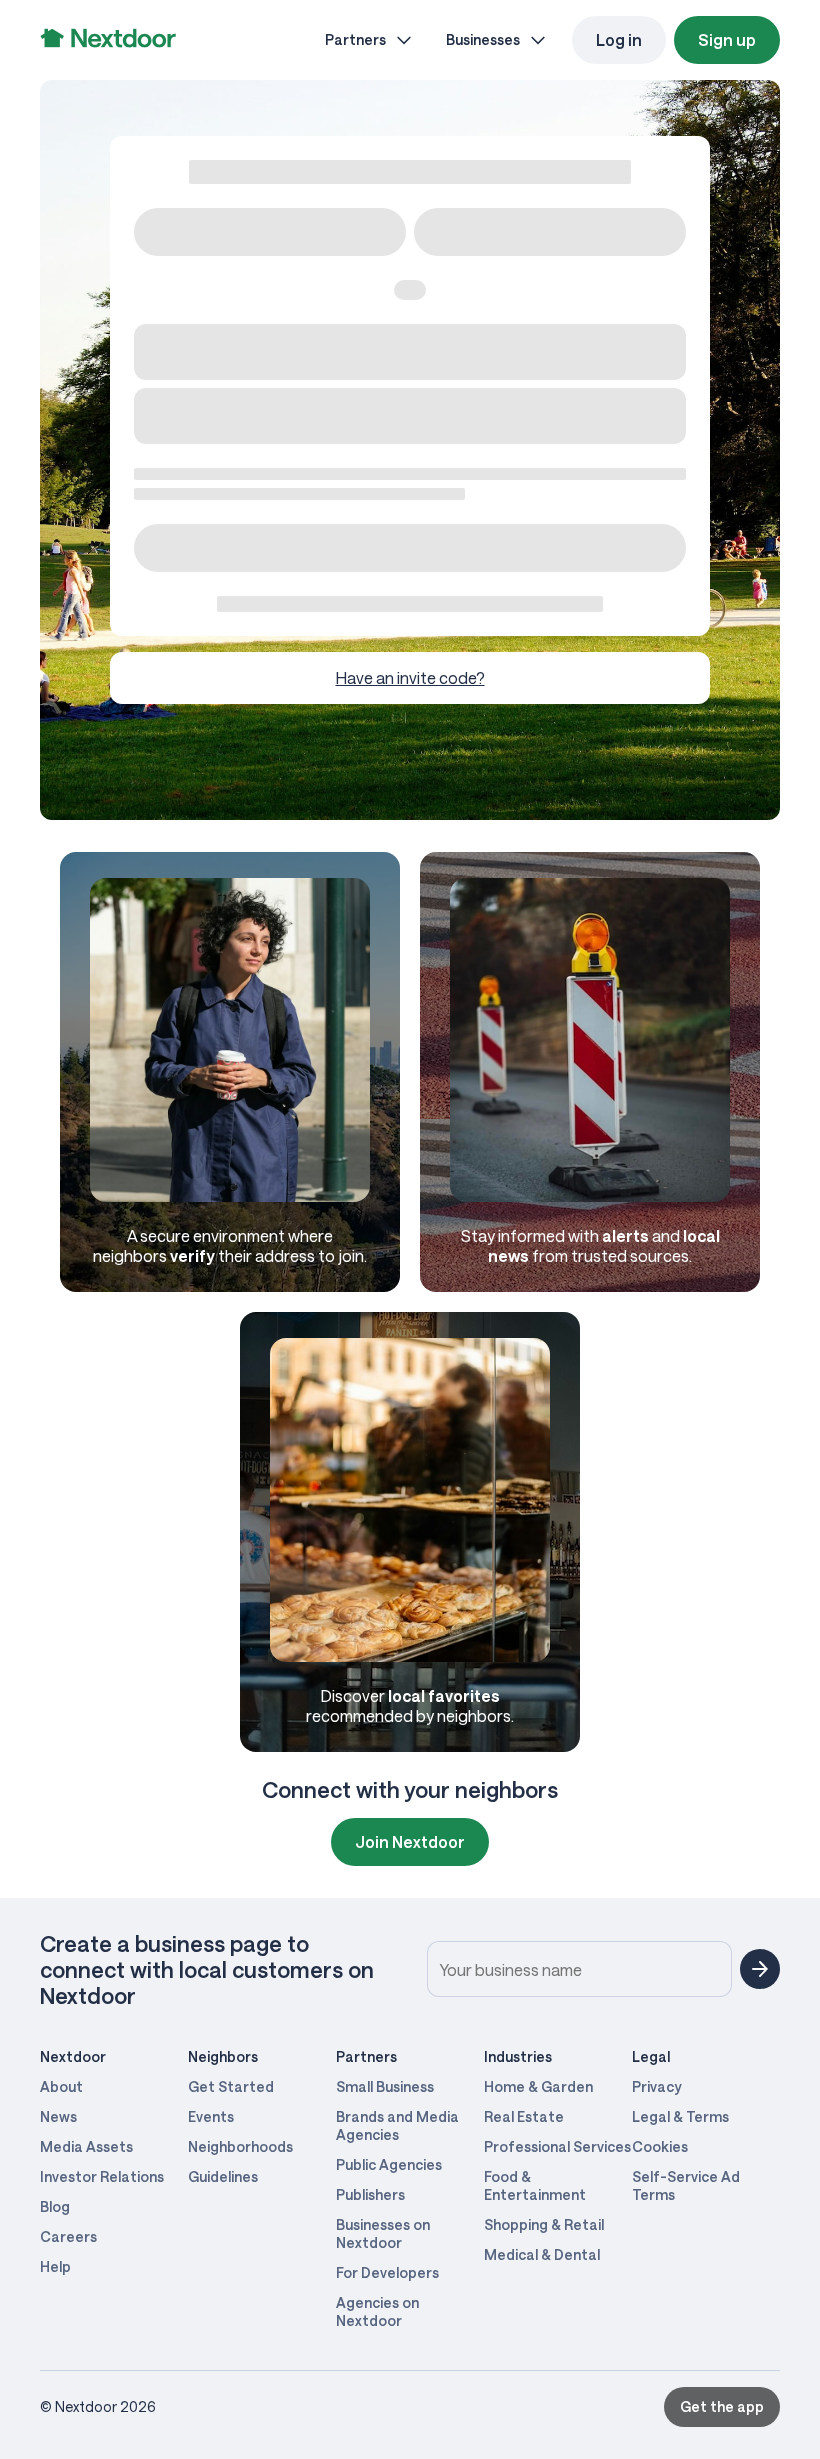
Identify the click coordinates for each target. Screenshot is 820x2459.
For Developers (387, 2272)
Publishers (370, 2194)
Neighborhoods (240, 2146)
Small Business (385, 2086)
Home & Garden (538, 2086)
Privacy (656, 2086)
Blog (55, 2206)
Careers (68, 2236)
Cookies (660, 2146)
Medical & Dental (542, 2254)
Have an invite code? (410, 677)
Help (55, 2266)
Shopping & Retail (544, 2224)
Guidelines (223, 2176)
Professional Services (557, 2146)
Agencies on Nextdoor (377, 2311)
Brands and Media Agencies (397, 2125)
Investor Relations (102, 2176)
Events (211, 2116)
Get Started (231, 2086)
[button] (722, 2407)
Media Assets (86, 2146)
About (61, 2086)
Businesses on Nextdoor (383, 2233)
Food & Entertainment (535, 2185)
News (58, 2116)
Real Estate (524, 2116)
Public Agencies (389, 2164)
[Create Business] (760, 1969)
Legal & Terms (680, 2116)
